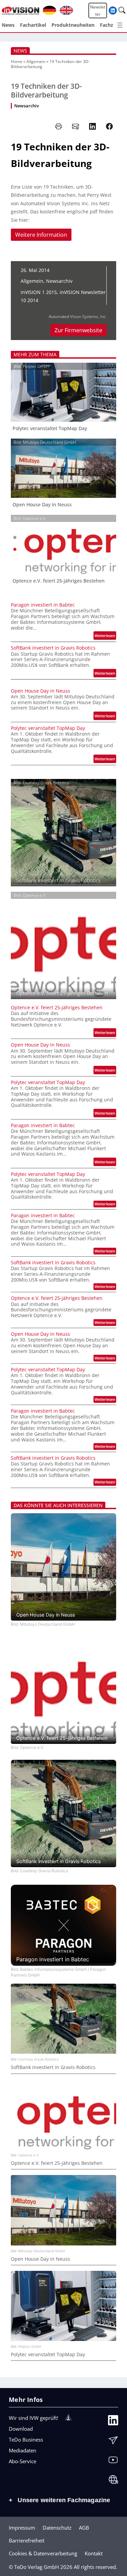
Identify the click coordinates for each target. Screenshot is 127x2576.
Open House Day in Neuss (42, 505)
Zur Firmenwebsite (78, 330)
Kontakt (94, 2553)
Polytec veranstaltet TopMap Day (50, 428)
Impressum (22, 2528)
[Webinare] (113, 2481)
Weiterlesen (105, 636)
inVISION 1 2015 (39, 292)
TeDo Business (26, 2440)
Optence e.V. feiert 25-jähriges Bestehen (59, 581)
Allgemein (36, 61)
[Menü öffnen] (120, 25)
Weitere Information (41, 235)
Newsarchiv (27, 106)
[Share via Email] (76, 126)
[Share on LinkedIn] (92, 126)
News (20, 51)
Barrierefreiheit (27, 2540)
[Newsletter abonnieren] (113, 2442)
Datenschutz (57, 2528)
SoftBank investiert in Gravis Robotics (53, 648)
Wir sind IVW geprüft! (34, 2418)
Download (21, 2429)
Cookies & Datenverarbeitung (43, 2553)
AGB (84, 2528)
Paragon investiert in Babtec (43, 605)
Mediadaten (23, 2450)
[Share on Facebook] (109, 126)
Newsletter (98, 10)
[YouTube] (113, 2462)
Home (17, 61)
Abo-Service (23, 2461)
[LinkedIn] (113, 2422)
